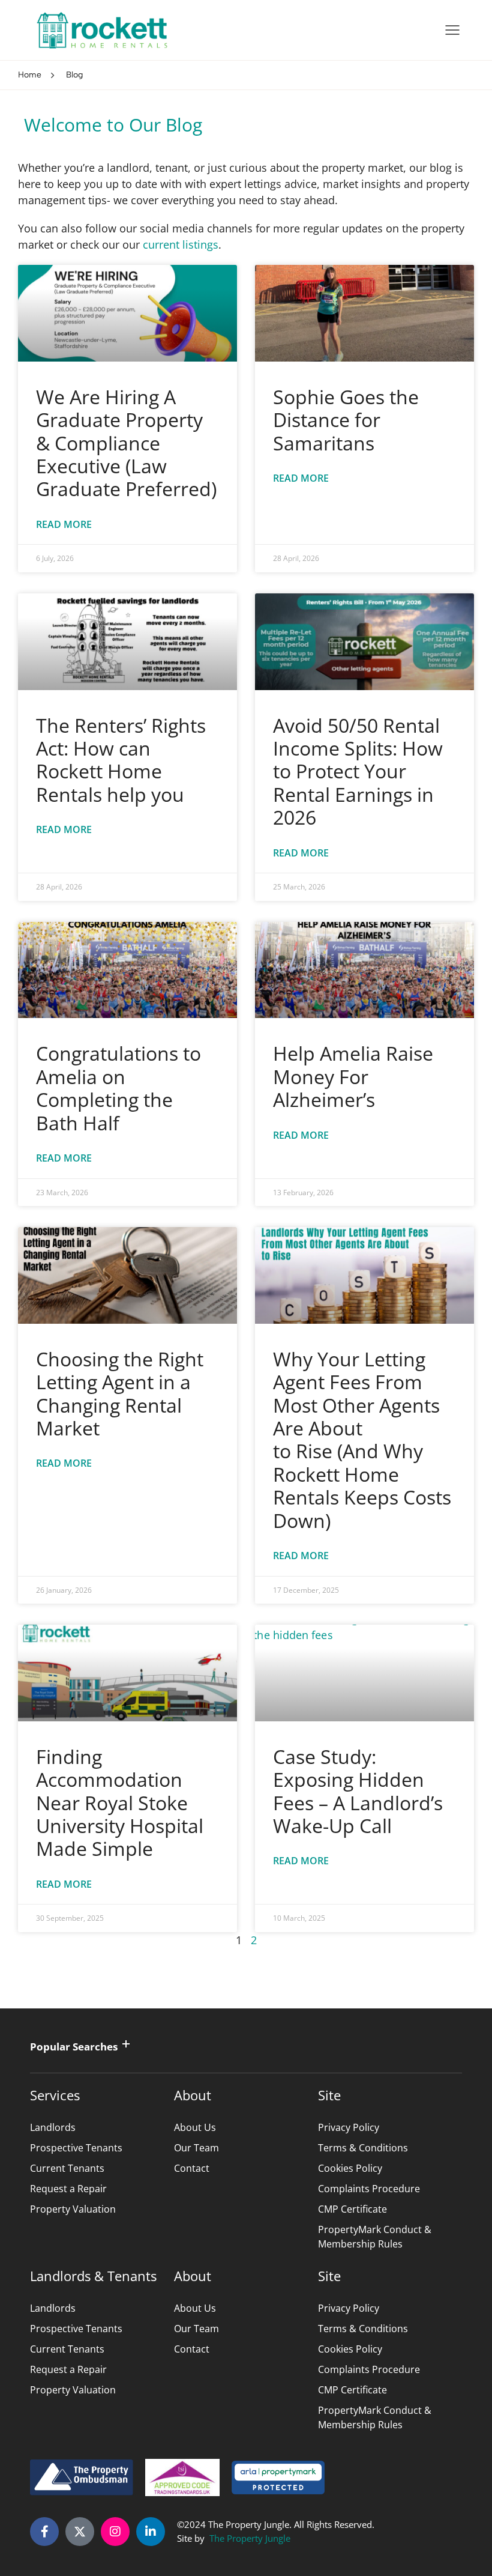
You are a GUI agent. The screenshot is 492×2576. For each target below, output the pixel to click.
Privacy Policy (349, 2127)
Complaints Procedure (369, 2189)
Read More (64, 524)
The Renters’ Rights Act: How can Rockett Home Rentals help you (121, 760)
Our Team (196, 2148)
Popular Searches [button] (74, 2047)
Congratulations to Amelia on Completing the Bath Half (118, 1088)
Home (30, 75)
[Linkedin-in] (151, 2532)
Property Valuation (73, 2209)
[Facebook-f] (44, 2532)
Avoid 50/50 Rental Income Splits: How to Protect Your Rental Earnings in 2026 (358, 771)
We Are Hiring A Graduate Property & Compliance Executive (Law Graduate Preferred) (126, 443)
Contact (192, 2168)
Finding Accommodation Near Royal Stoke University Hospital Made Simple (120, 1803)
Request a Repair (68, 2189)
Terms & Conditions (363, 2148)
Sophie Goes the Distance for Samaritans (346, 420)
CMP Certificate (352, 2209)
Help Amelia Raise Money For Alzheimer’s (353, 1076)
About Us (195, 2127)
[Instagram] (115, 2532)
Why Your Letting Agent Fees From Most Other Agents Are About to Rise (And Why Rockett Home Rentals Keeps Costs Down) (362, 1440)
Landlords (53, 2127)
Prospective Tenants (76, 2148)
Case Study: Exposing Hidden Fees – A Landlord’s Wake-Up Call (358, 1791)
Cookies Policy (350, 2168)
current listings (181, 244)
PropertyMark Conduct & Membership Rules (375, 2237)
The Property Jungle (250, 2538)
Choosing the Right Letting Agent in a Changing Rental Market (120, 1393)
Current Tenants (67, 2168)
